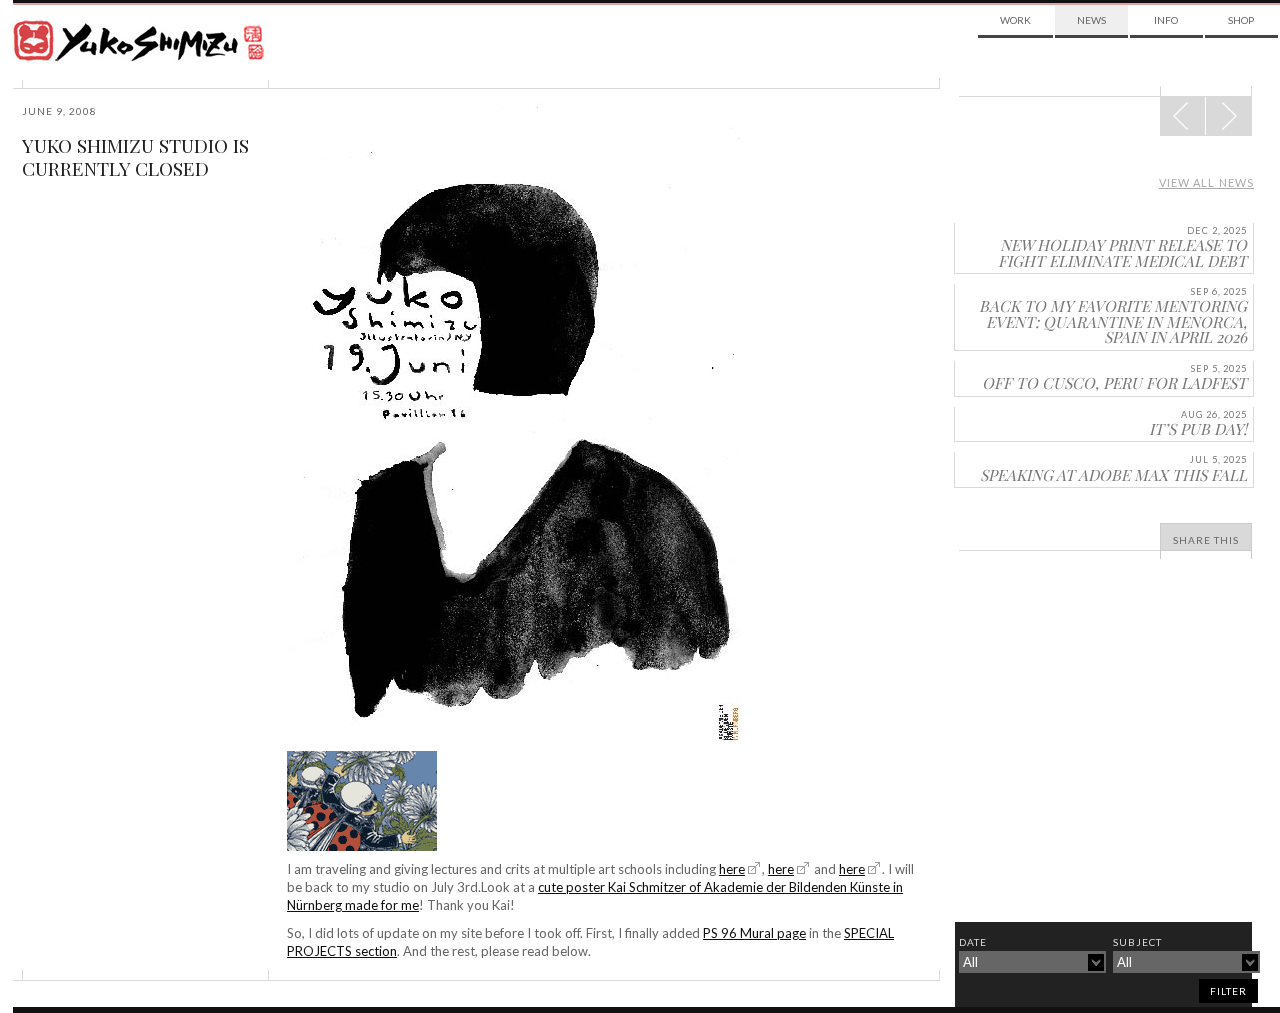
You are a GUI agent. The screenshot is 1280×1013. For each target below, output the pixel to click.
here (732, 869)
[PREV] (1228, 116)
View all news (1206, 182)
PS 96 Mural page (754, 933)
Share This (1206, 540)
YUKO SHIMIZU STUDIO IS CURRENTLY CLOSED (135, 156)
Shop (1241, 20)
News (1091, 20)
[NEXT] (1183, 116)
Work (1015, 20)
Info (1166, 20)
